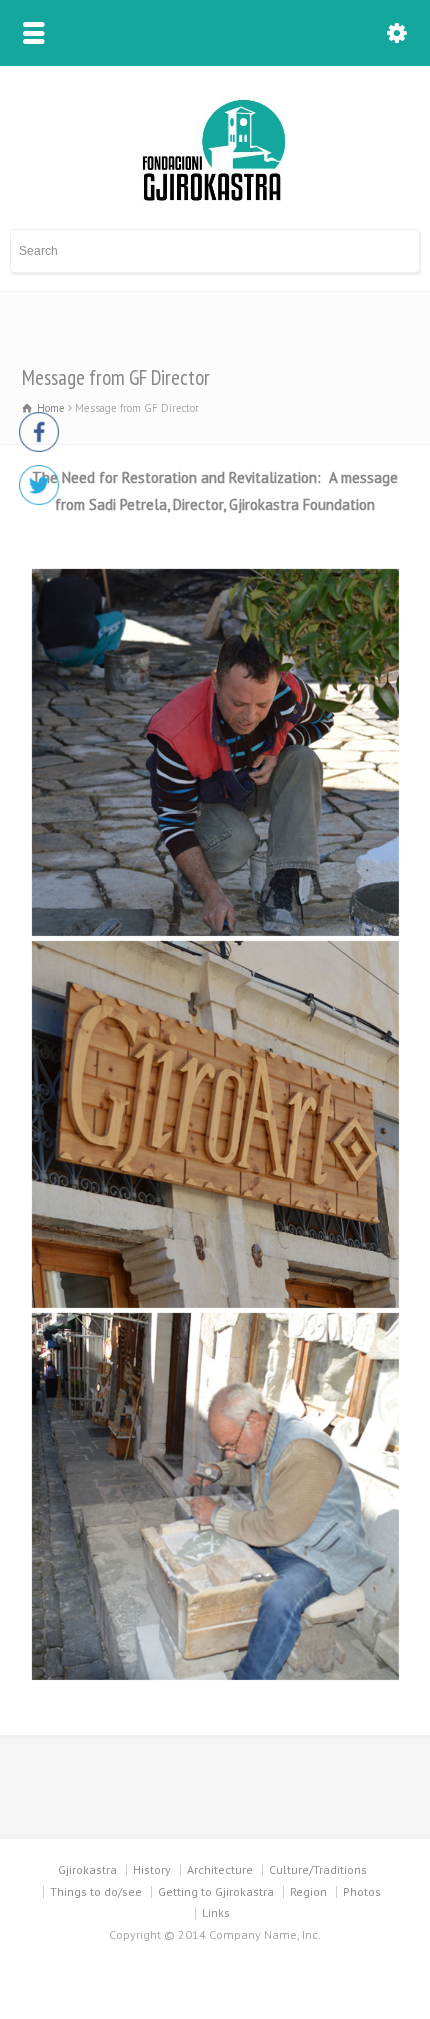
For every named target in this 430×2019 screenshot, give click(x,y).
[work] (215, 1496)
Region (308, 1891)
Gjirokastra (87, 1869)
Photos (362, 1891)
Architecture (220, 1869)
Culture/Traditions (318, 1869)
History (152, 1869)
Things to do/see (96, 1891)
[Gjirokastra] (215, 200)
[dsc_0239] (215, 1124)
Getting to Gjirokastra (216, 1891)
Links (216, 1912)
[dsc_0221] (215, 752)
